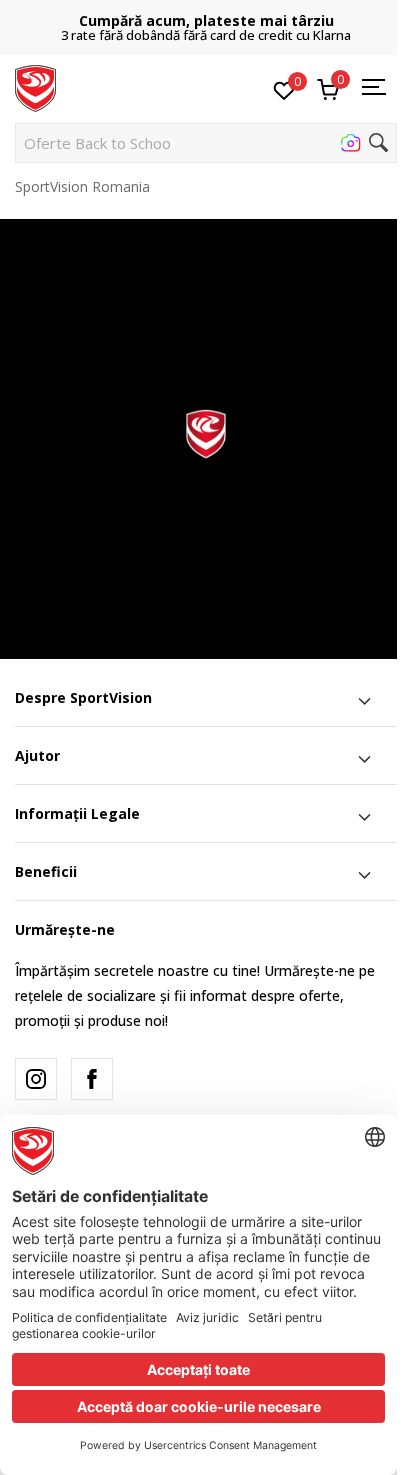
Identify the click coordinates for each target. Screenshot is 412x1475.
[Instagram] (36, 1079)
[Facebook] (92, 1079)
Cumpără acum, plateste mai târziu (206, 20)
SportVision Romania (82, 186)
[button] (206, 143)
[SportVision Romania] (35, 87)
